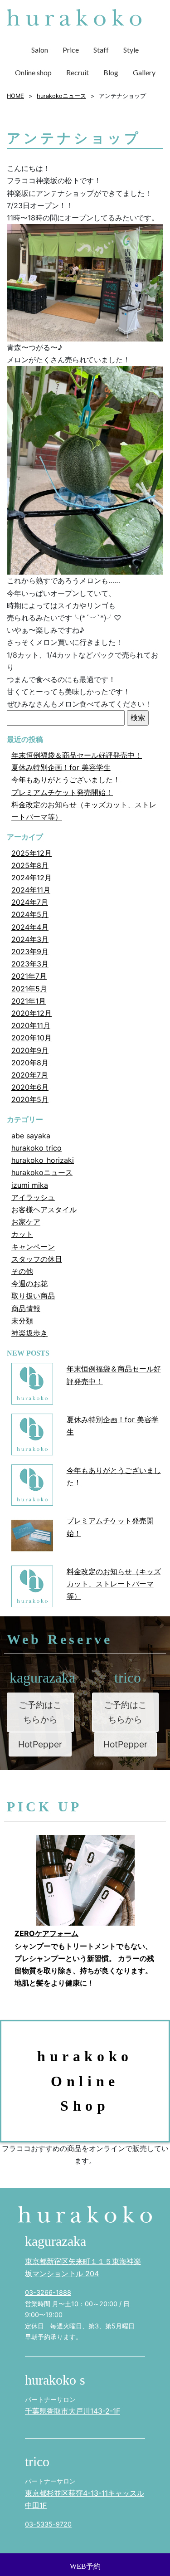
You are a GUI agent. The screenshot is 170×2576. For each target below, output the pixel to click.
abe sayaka (31, 1136)
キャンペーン (33, 1247)
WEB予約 (85, 2566)
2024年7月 (30, 902)
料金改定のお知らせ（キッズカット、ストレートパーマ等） (114, 1584)
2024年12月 (32, 878)
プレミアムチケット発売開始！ (62, 792)
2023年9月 (30, 951)
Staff (101, 50)
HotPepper (40, 1744)
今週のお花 (29, 1283)
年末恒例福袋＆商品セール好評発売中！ (77, 755)
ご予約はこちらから (40, 1712)
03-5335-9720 (48, 2524)
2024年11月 (31, 890)
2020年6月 (30, 1087)
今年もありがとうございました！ (66, 780)
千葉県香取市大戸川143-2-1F (73, 2411)
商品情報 (26, 1308)
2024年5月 (30, 914)
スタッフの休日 (37, 1259)
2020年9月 (30, 1050)
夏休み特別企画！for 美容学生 (61, 767)
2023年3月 (30, 964)
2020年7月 (30, 1075)
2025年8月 (30, 865)
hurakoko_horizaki (43, 1160)
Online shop (33, 72)
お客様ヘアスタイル (44, 1210)
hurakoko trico (36, 1148)
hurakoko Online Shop (85, 2081)
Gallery (144, 72)
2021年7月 (29, 976)
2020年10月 (32, 1038)
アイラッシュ (33, 1197)
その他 (22, 1271)
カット (22, 1234)
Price (71, 50)
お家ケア (26, 1222)
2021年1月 (29, 1001)
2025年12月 (32, 853)
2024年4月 (30, 927)
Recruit (78, 72)
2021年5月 (29, 989)
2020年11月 (31, 1025)
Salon (40, 50)
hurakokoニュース (42, 1172)
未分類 (22, 1321)
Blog (111, 72)
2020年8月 (30, 1063)
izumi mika (30, 1185)
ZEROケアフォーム (46, 1933)
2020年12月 (32, 1013)
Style (131, 50)
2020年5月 (30, 1099)
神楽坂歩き (29, 1333)
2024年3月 (30, 939)
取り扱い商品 (33, 1296)
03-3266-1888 (48, 2292)
